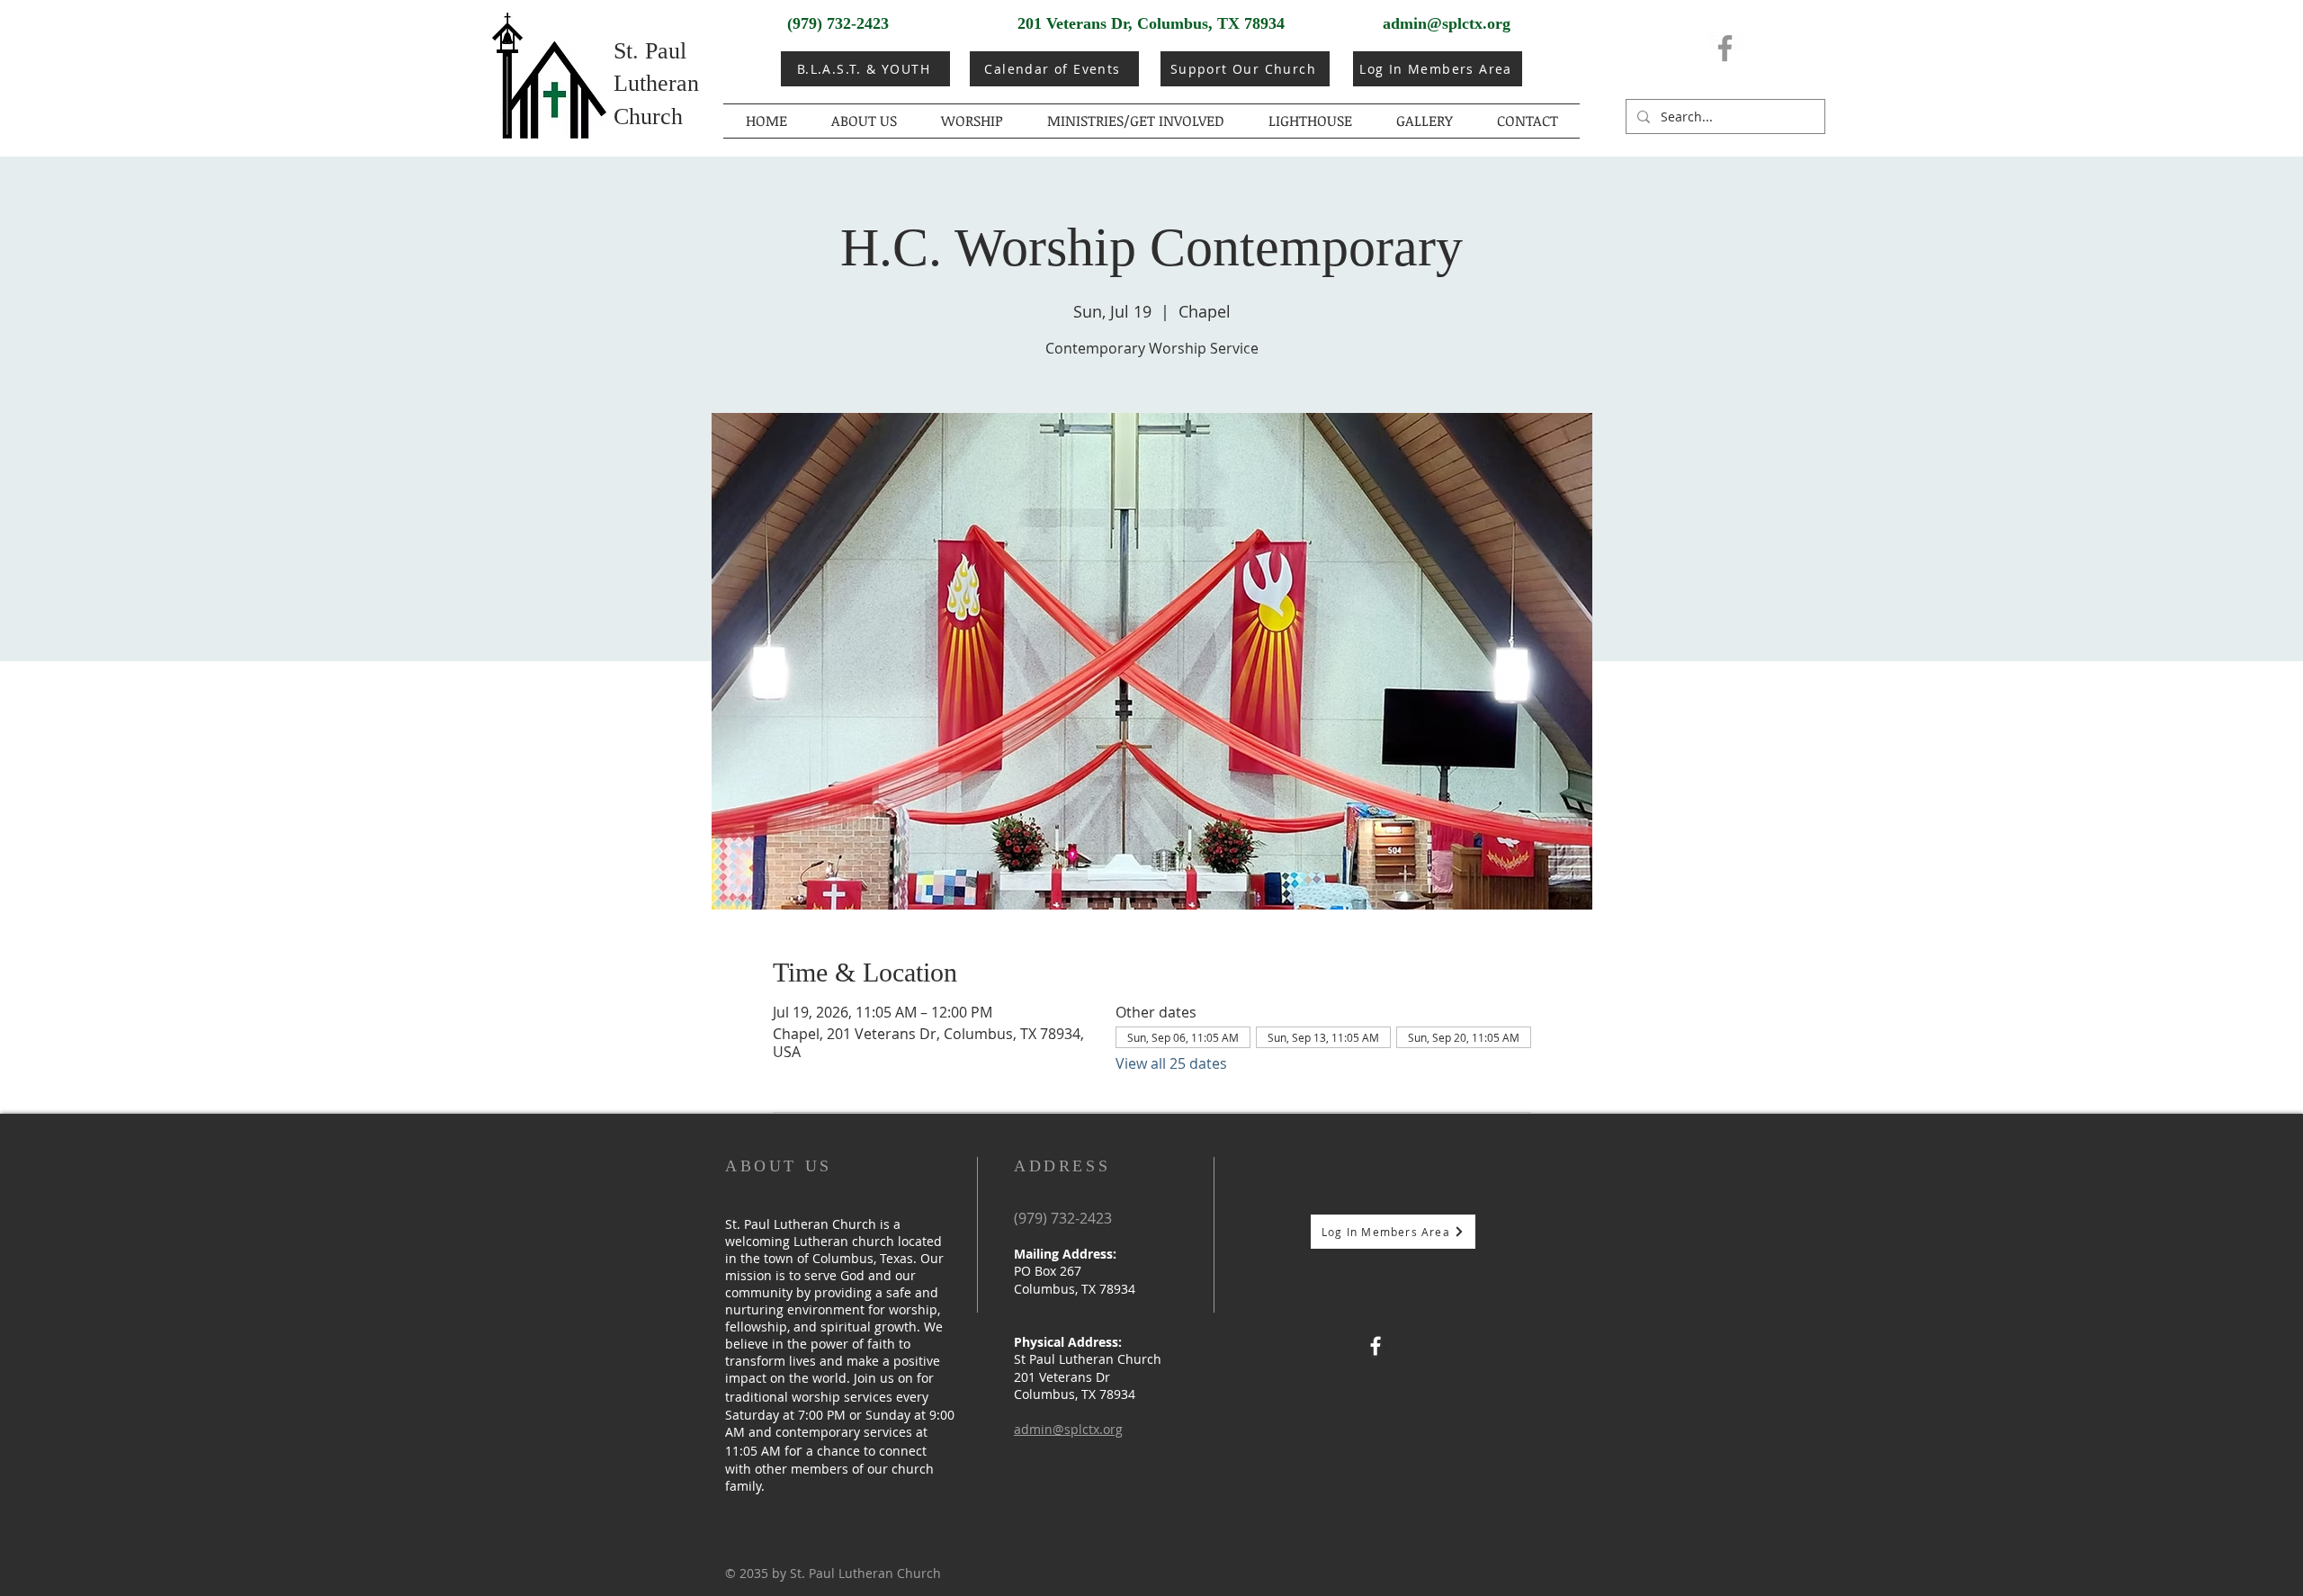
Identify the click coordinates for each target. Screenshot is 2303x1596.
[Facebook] (1725, 48)
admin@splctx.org (1447, 23)
